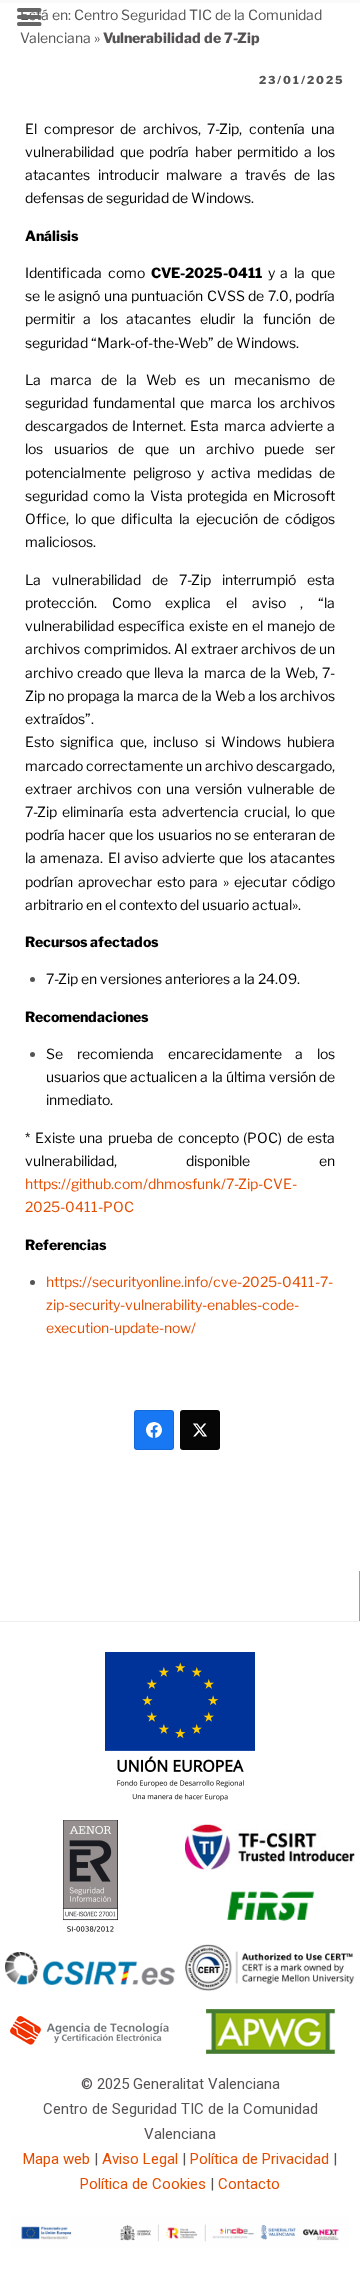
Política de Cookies (143, 2184)
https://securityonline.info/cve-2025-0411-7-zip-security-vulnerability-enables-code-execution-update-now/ (189, 1304)
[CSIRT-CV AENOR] (90, 1931)
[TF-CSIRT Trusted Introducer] (270, 1865)
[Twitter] (200, 1430)
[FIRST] (270, 1928)
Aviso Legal (140, 2159)
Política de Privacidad (259, 2159)
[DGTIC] (180, 1797)
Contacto (249, 2184)
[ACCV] (90, 2042)
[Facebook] (154, 1430)
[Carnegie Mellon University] (270, 1986)
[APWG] (270, 2049)
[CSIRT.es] (90, 1980)
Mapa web (56, 2159)
